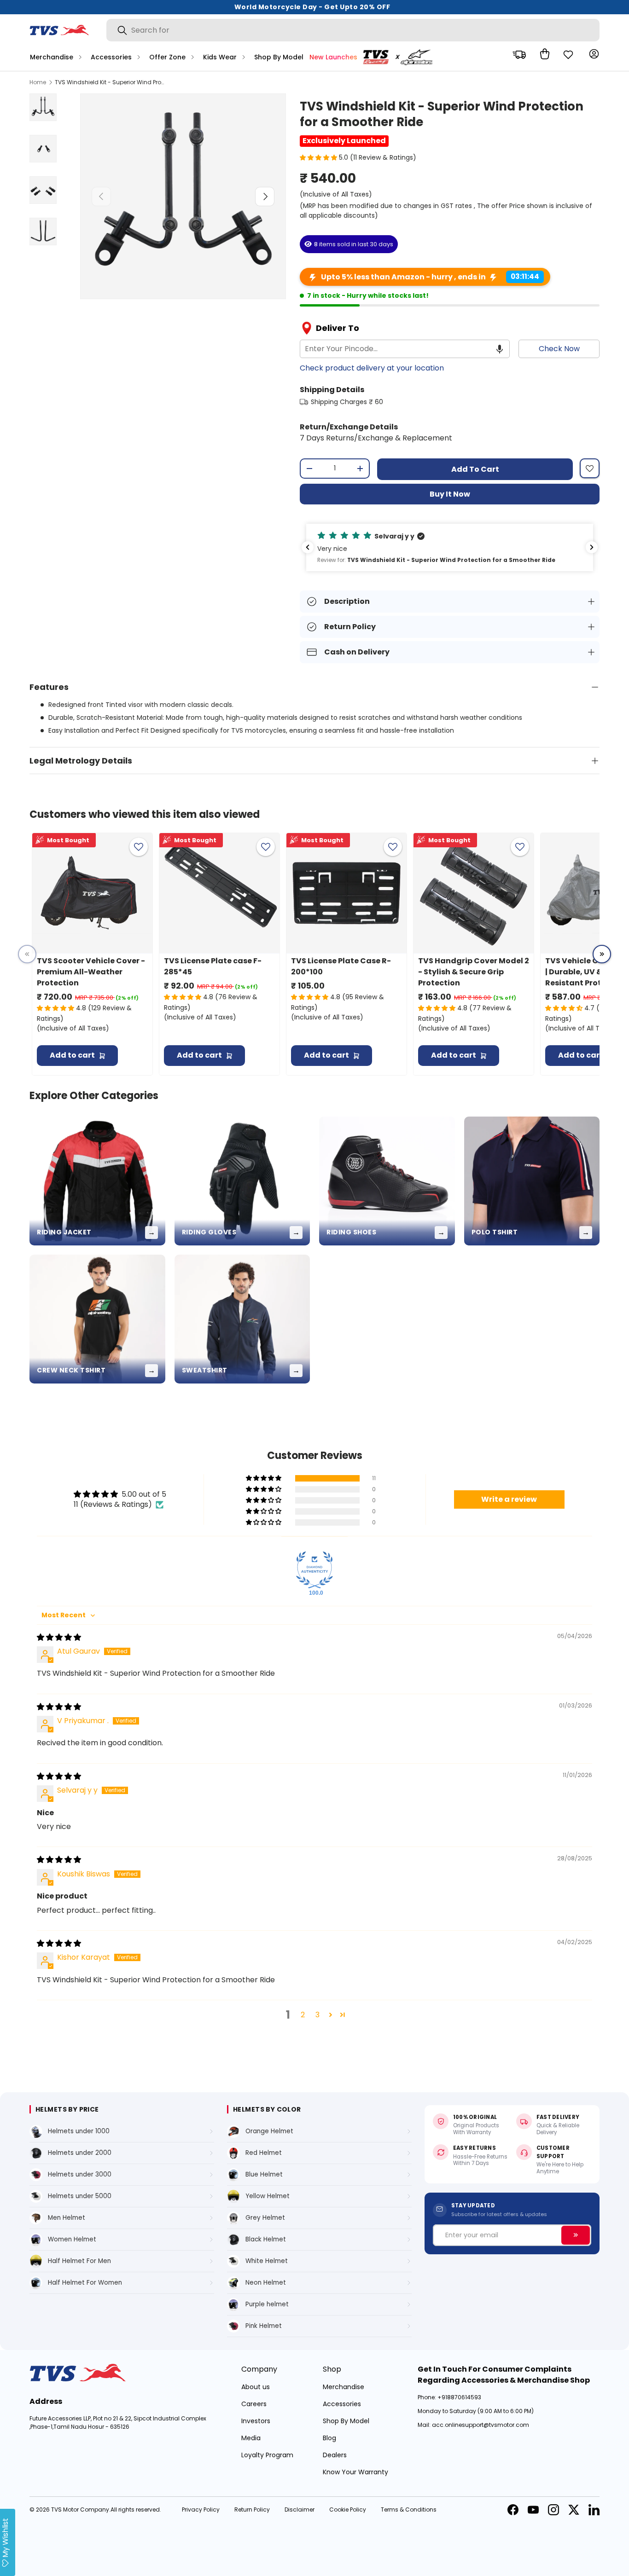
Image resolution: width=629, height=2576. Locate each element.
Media (251, 2438)
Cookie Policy (348, 2509)
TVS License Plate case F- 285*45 (213, 966)
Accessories (111, 57)
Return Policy (252, 2509)
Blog (329, 2438)
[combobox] (353, 30)
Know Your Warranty (355, 2472)
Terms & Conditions (409, 2509)
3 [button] (317, 2015)
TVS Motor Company (80, 2509)
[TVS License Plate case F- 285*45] (219, 893)
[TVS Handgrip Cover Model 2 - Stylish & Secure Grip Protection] (474, 893)
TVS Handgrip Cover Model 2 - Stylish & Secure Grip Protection (474, 972)
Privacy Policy (201, 2509)
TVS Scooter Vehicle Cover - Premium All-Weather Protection (91, 972)
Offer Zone (167, 57)
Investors (256, 2421)
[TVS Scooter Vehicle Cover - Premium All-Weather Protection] (92, 893)
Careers (254, 2404)
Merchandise (52, 57)
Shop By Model (279, 57)
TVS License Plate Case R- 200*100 (341, 966)
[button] (542, 54)
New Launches (333, 57)
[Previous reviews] (308, 547)
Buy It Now (450, 494)
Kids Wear (220, 57)
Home (38, 82)
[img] (59, 1637)
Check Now (559, 349)
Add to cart (475, 469)
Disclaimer (300, 2509)
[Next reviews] (592, 547)
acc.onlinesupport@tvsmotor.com (480, 2425)
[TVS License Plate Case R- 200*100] (347, 893)
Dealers (335, 2455)
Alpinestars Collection (401, 57)
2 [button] (303, 2015)
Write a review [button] (509, 1499)
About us (256, 2387)
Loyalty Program (267, 2455)
